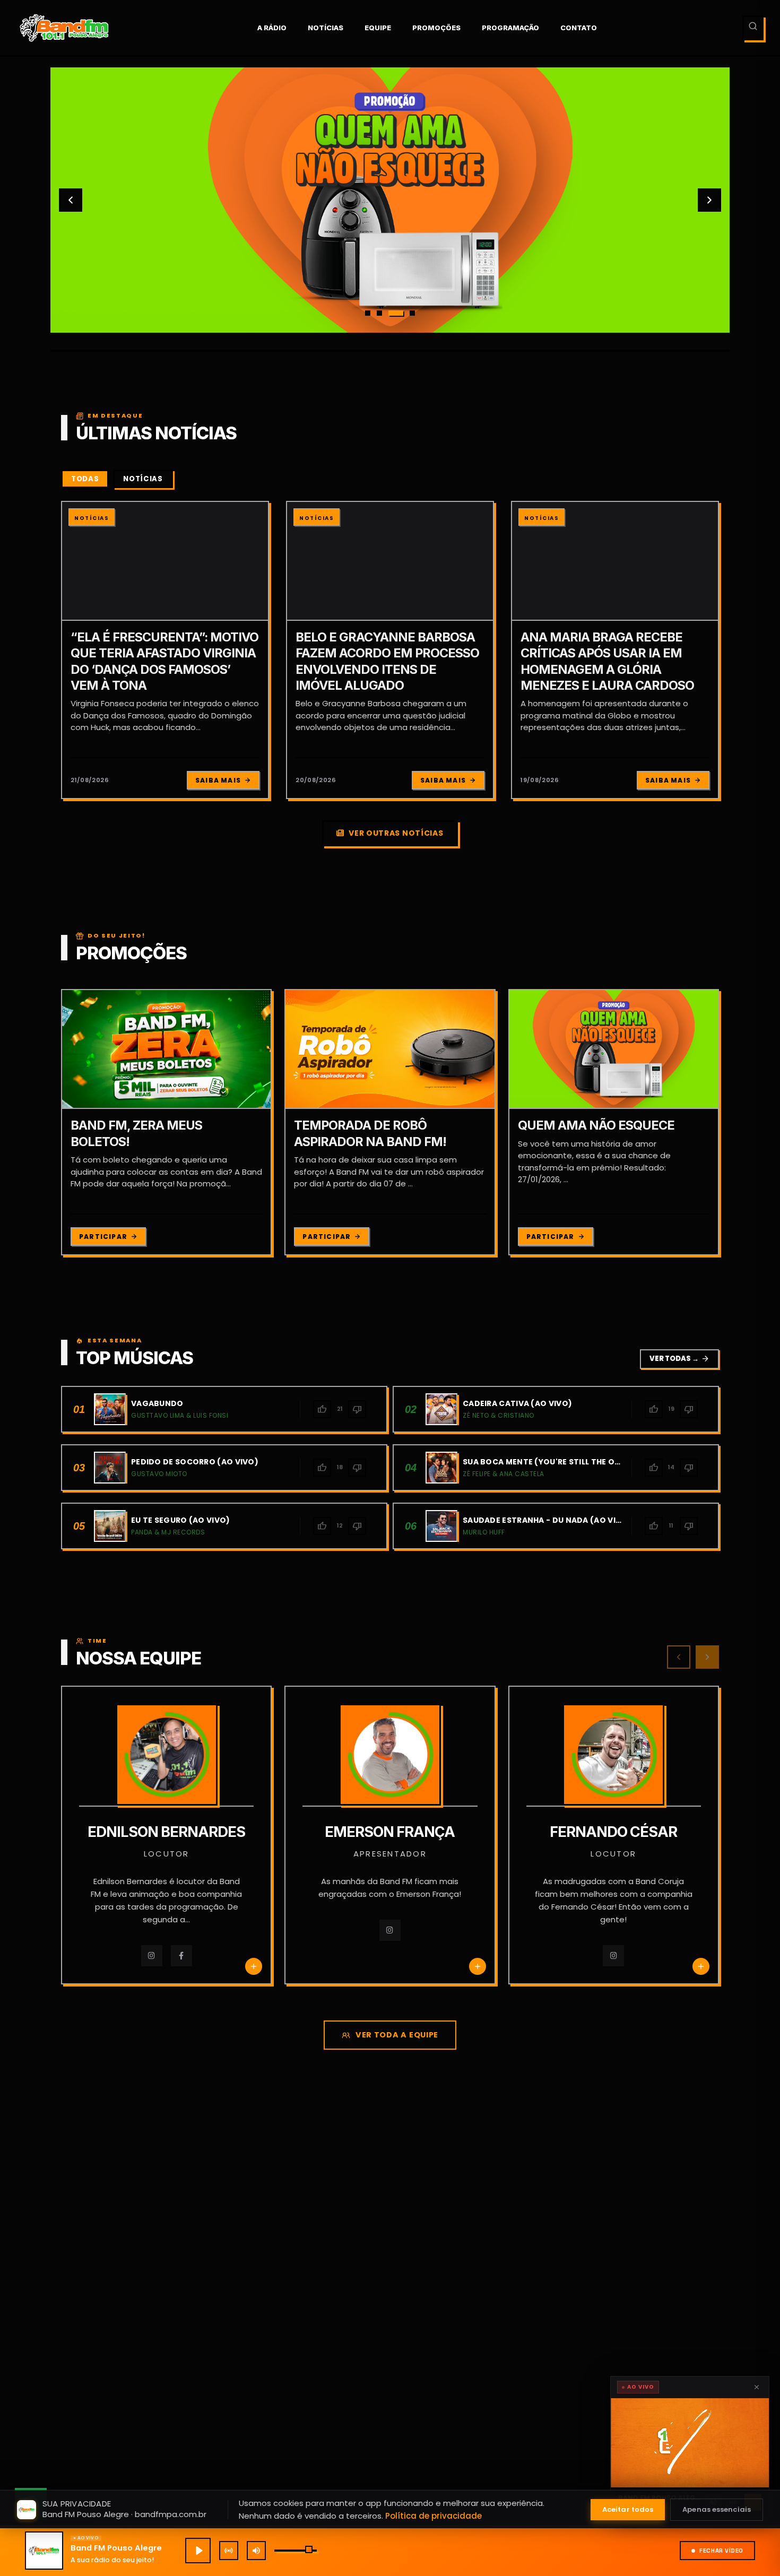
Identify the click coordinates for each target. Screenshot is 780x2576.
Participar (103, 1237)
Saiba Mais (218, 780)
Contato (579, 28)
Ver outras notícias (396, 833)
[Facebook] (181, 1956)
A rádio (272, 28)
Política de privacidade (434, 2516)
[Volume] (256, 2551)
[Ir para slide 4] (412, 313)
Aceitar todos (628, 2509)
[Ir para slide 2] (379, 313)
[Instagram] (152, 1956)
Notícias (326, 28)
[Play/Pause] (198, 2551)
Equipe (378, 28)
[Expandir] (690, 2443)
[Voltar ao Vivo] (229, 2551)
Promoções (436, 28)
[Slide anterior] (71, 200)
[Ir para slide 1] (368, 313)
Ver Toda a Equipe (397, 2035)
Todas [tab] (85, 479)
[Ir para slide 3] (396, 313)
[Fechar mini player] (757, 2387)
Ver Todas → (679, 1359)
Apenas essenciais (717, 2509)
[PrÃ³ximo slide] (709, 200)
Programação (510, 28)
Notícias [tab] (143, 479)
